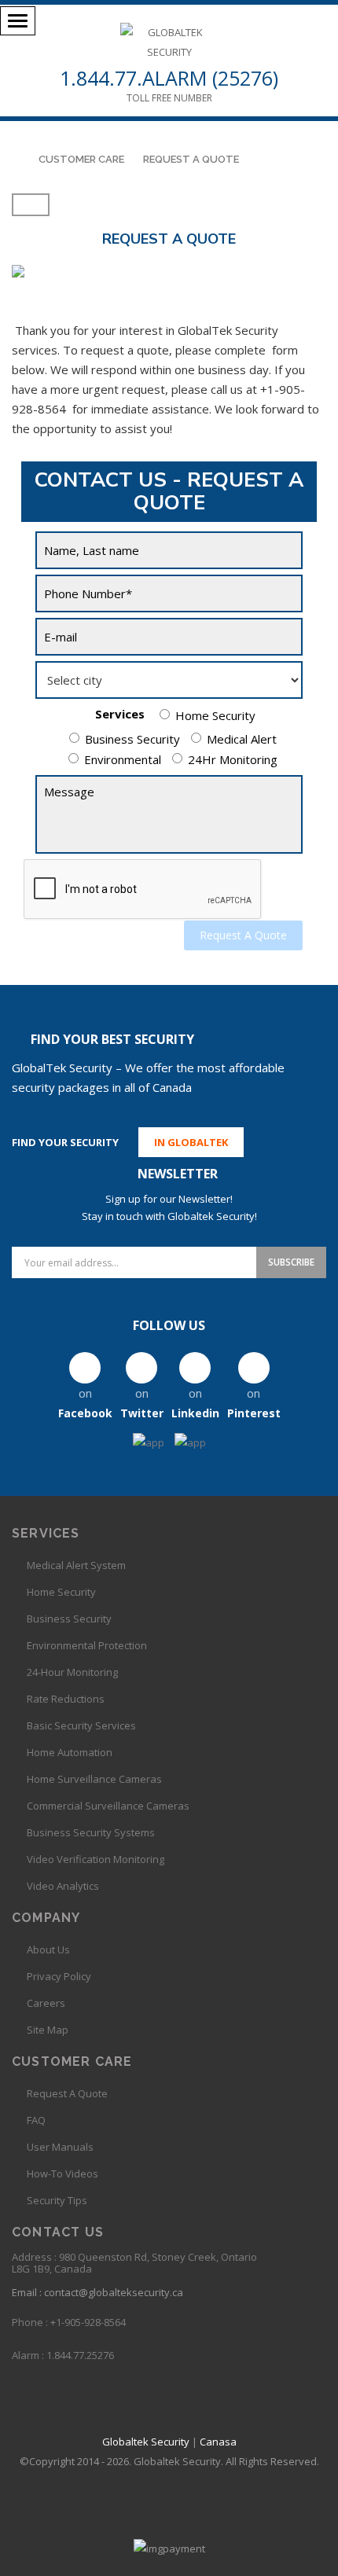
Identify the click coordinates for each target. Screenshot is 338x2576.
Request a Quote (191, 159)
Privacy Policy (59, 1976)
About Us (48, 1949)
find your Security (65, 1142)
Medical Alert (242, 739)
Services (120, 714)
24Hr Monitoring (233, 759)
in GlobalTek (191, 1142)
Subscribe (291, 1262)
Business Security (132, 739)
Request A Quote (243, 935)
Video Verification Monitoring (96, 1859)
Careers (46, 2003)
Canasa (218, 2442)
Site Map (48, 2030)
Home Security (215, 715)
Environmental (123, 759)
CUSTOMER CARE (81, 159)
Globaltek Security (146, 2442)
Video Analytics (63, 1886)
